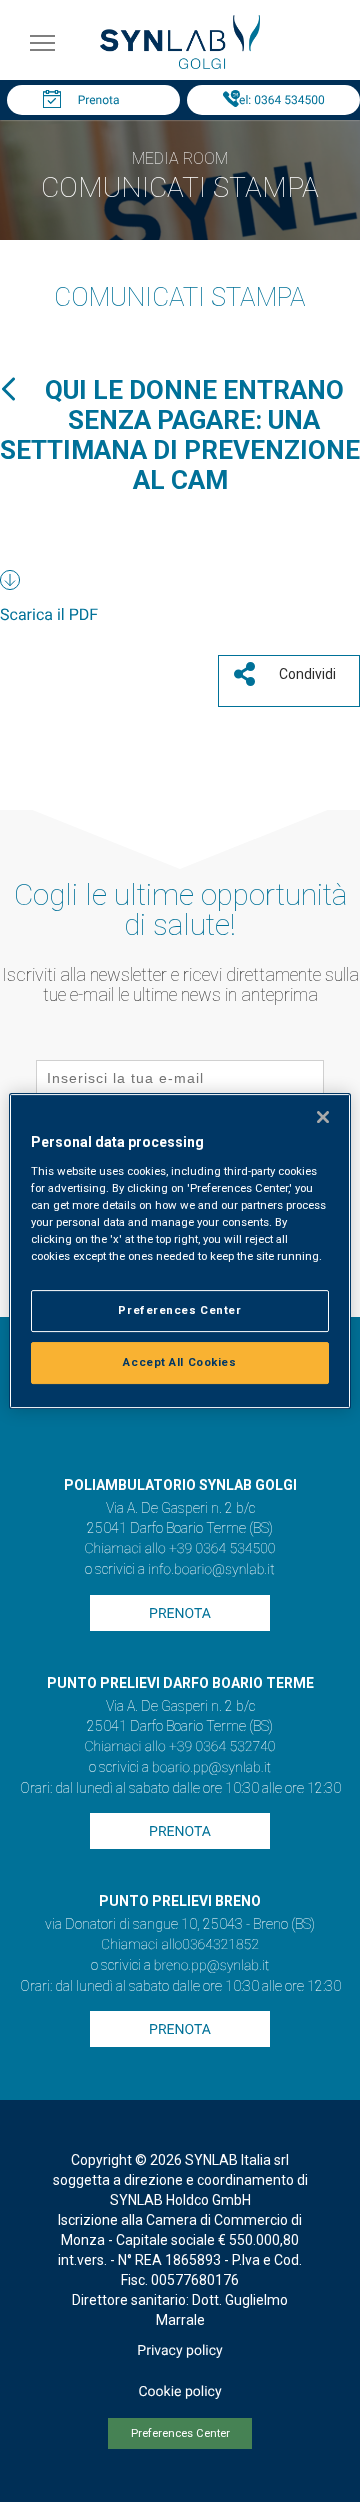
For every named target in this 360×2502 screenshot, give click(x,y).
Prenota (99, 100)
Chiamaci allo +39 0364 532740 (179, 1747)
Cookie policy (179, 2392)
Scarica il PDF (49, 614)
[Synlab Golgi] (180, 63)
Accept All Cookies (179, 1362)
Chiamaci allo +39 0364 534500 (179, 1549)
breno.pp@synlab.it (212, 1966)
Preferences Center (180, 2433)
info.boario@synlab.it (211, 1570)
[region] (180, 1251)
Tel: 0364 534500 (278, 100)
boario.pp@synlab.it (211, 1768)
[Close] (323, 1117)
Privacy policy (179, 2351)
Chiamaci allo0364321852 (180, 1945)
